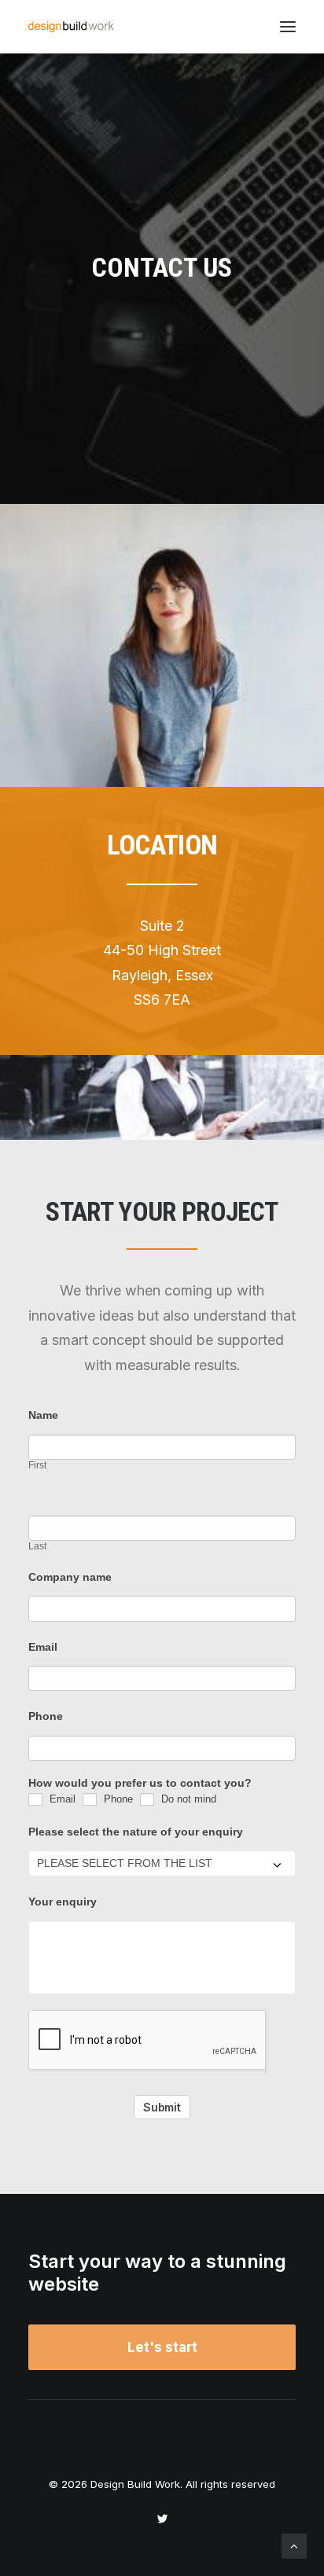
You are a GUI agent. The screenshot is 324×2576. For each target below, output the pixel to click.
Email (43, 1647)
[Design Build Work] (71, 27)
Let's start (162, 2347)
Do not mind (187, 1799)
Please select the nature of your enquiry (136, 1832)
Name (43, 1415)
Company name (70, 1577)
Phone (46, 1716)
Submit (162, 2107)
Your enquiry (63, 1902)
